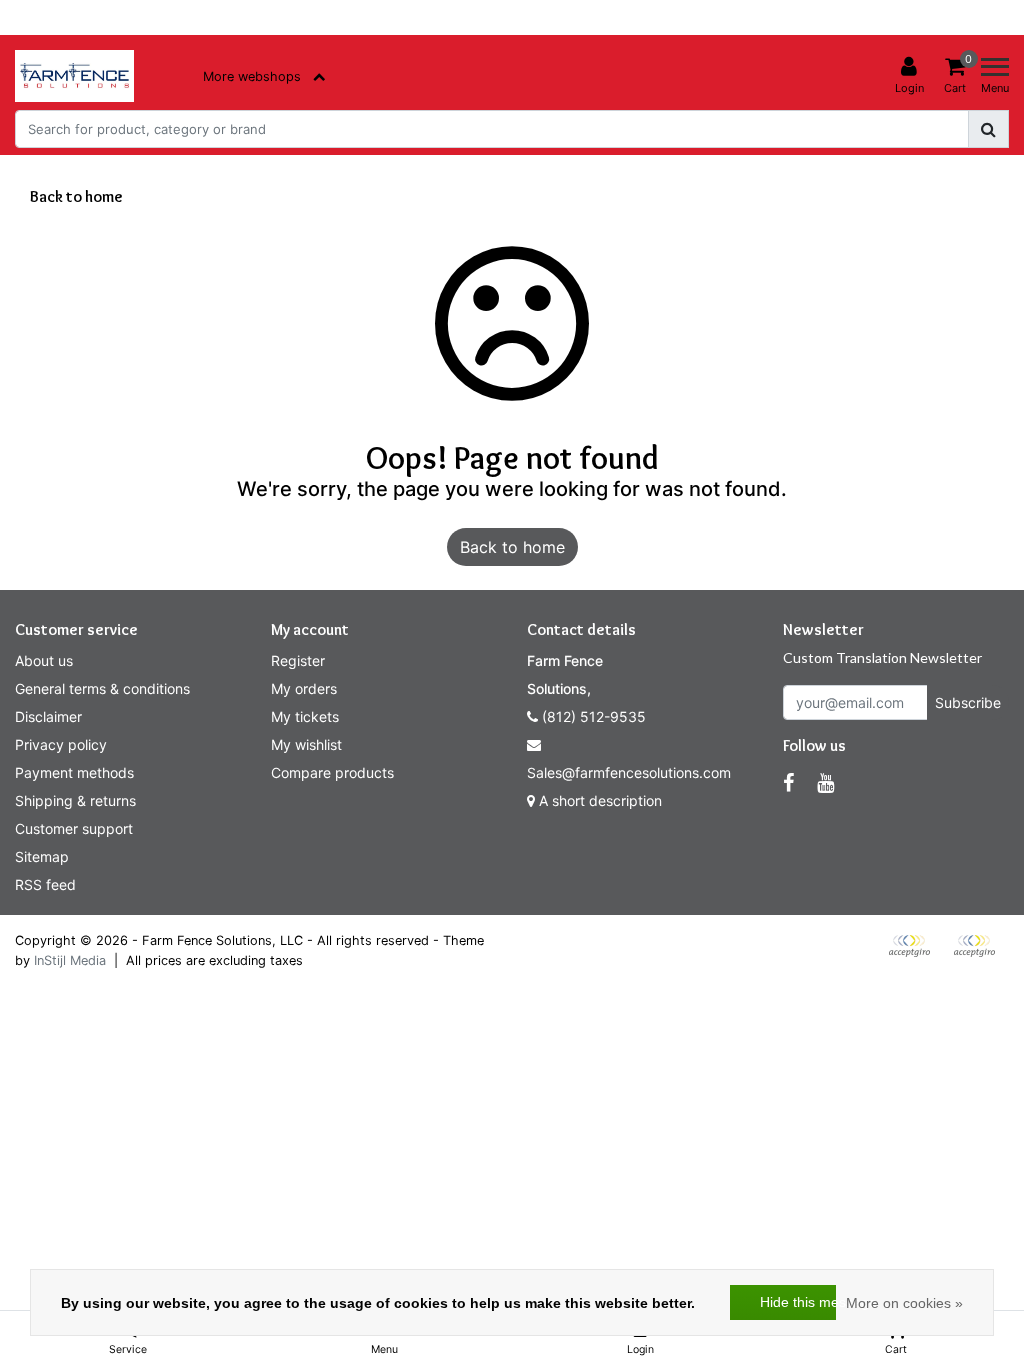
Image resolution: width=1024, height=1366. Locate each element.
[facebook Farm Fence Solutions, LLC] (788, 783)
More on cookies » (904, 1303)
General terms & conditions (102, 688)
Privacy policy (61, 744)
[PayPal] (916, 955)
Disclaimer (48, 716)
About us (44, 660)
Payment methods (74, 772)
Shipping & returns (75, 800)
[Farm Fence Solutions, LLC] (74, 76)
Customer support (74, 828)
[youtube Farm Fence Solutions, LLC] (825, 783)
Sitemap (42, 856)
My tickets (305, 716)
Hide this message (798, 1302)
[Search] (988, 129)
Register (298, 660)
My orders (304, 688)
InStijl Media (70, 960)
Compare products (332, 772)
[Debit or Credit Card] (979, 955)
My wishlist (306, 744)
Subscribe (968, 702)
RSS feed (45, 884)
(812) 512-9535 (592, 716)
